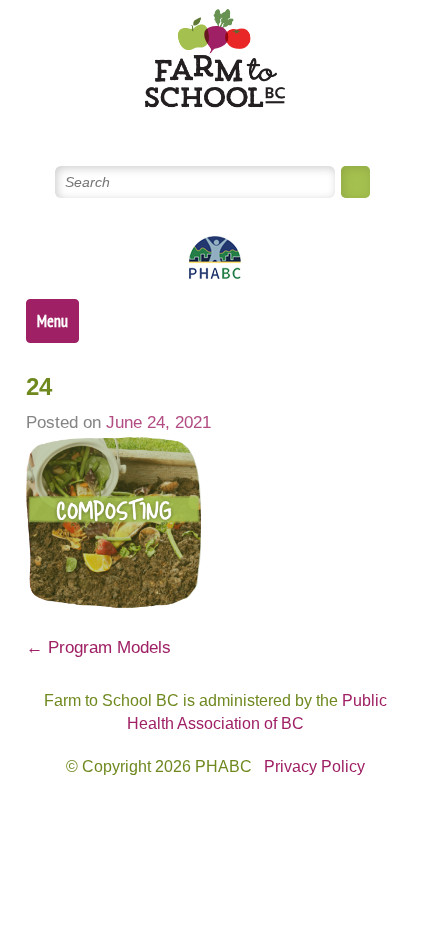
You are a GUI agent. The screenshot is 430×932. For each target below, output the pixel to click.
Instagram (287, 128)
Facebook (191, 128)
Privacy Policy (314, 766)
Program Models (98, 647)
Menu (52, 321)
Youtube (239, 128)
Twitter (143, 128)
